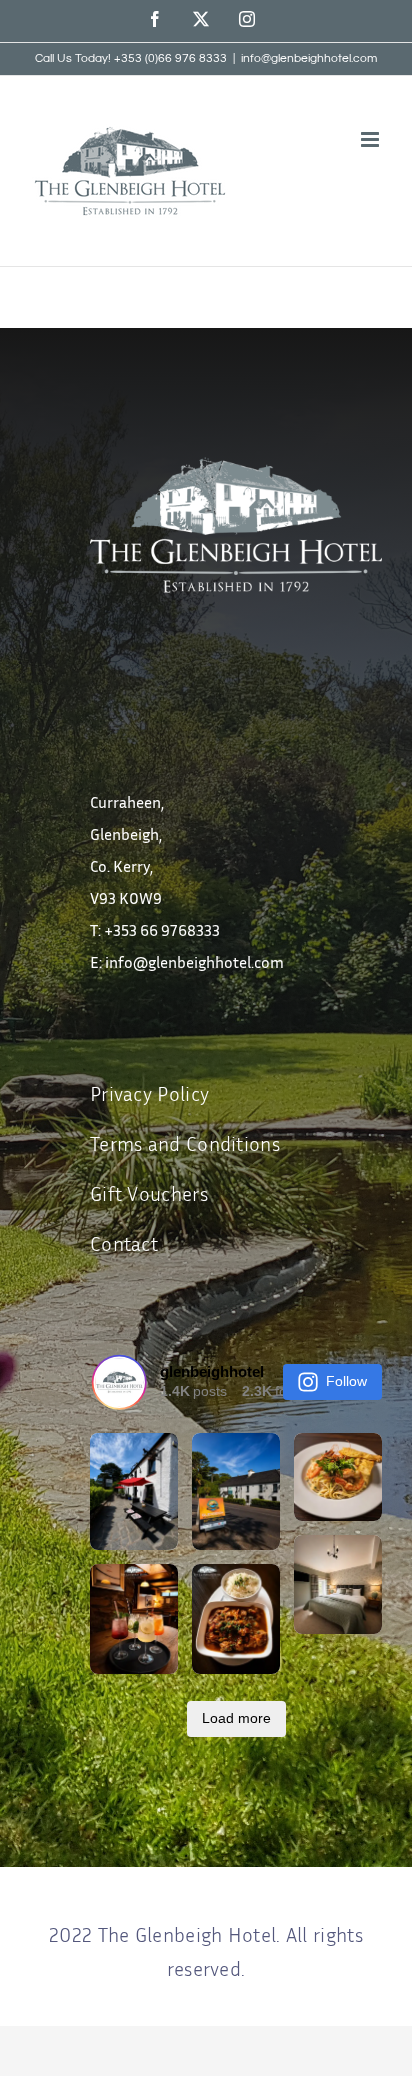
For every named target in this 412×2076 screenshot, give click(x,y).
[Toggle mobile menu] (371, 139)
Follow (346, 1381)
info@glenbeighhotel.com (309, 58)
